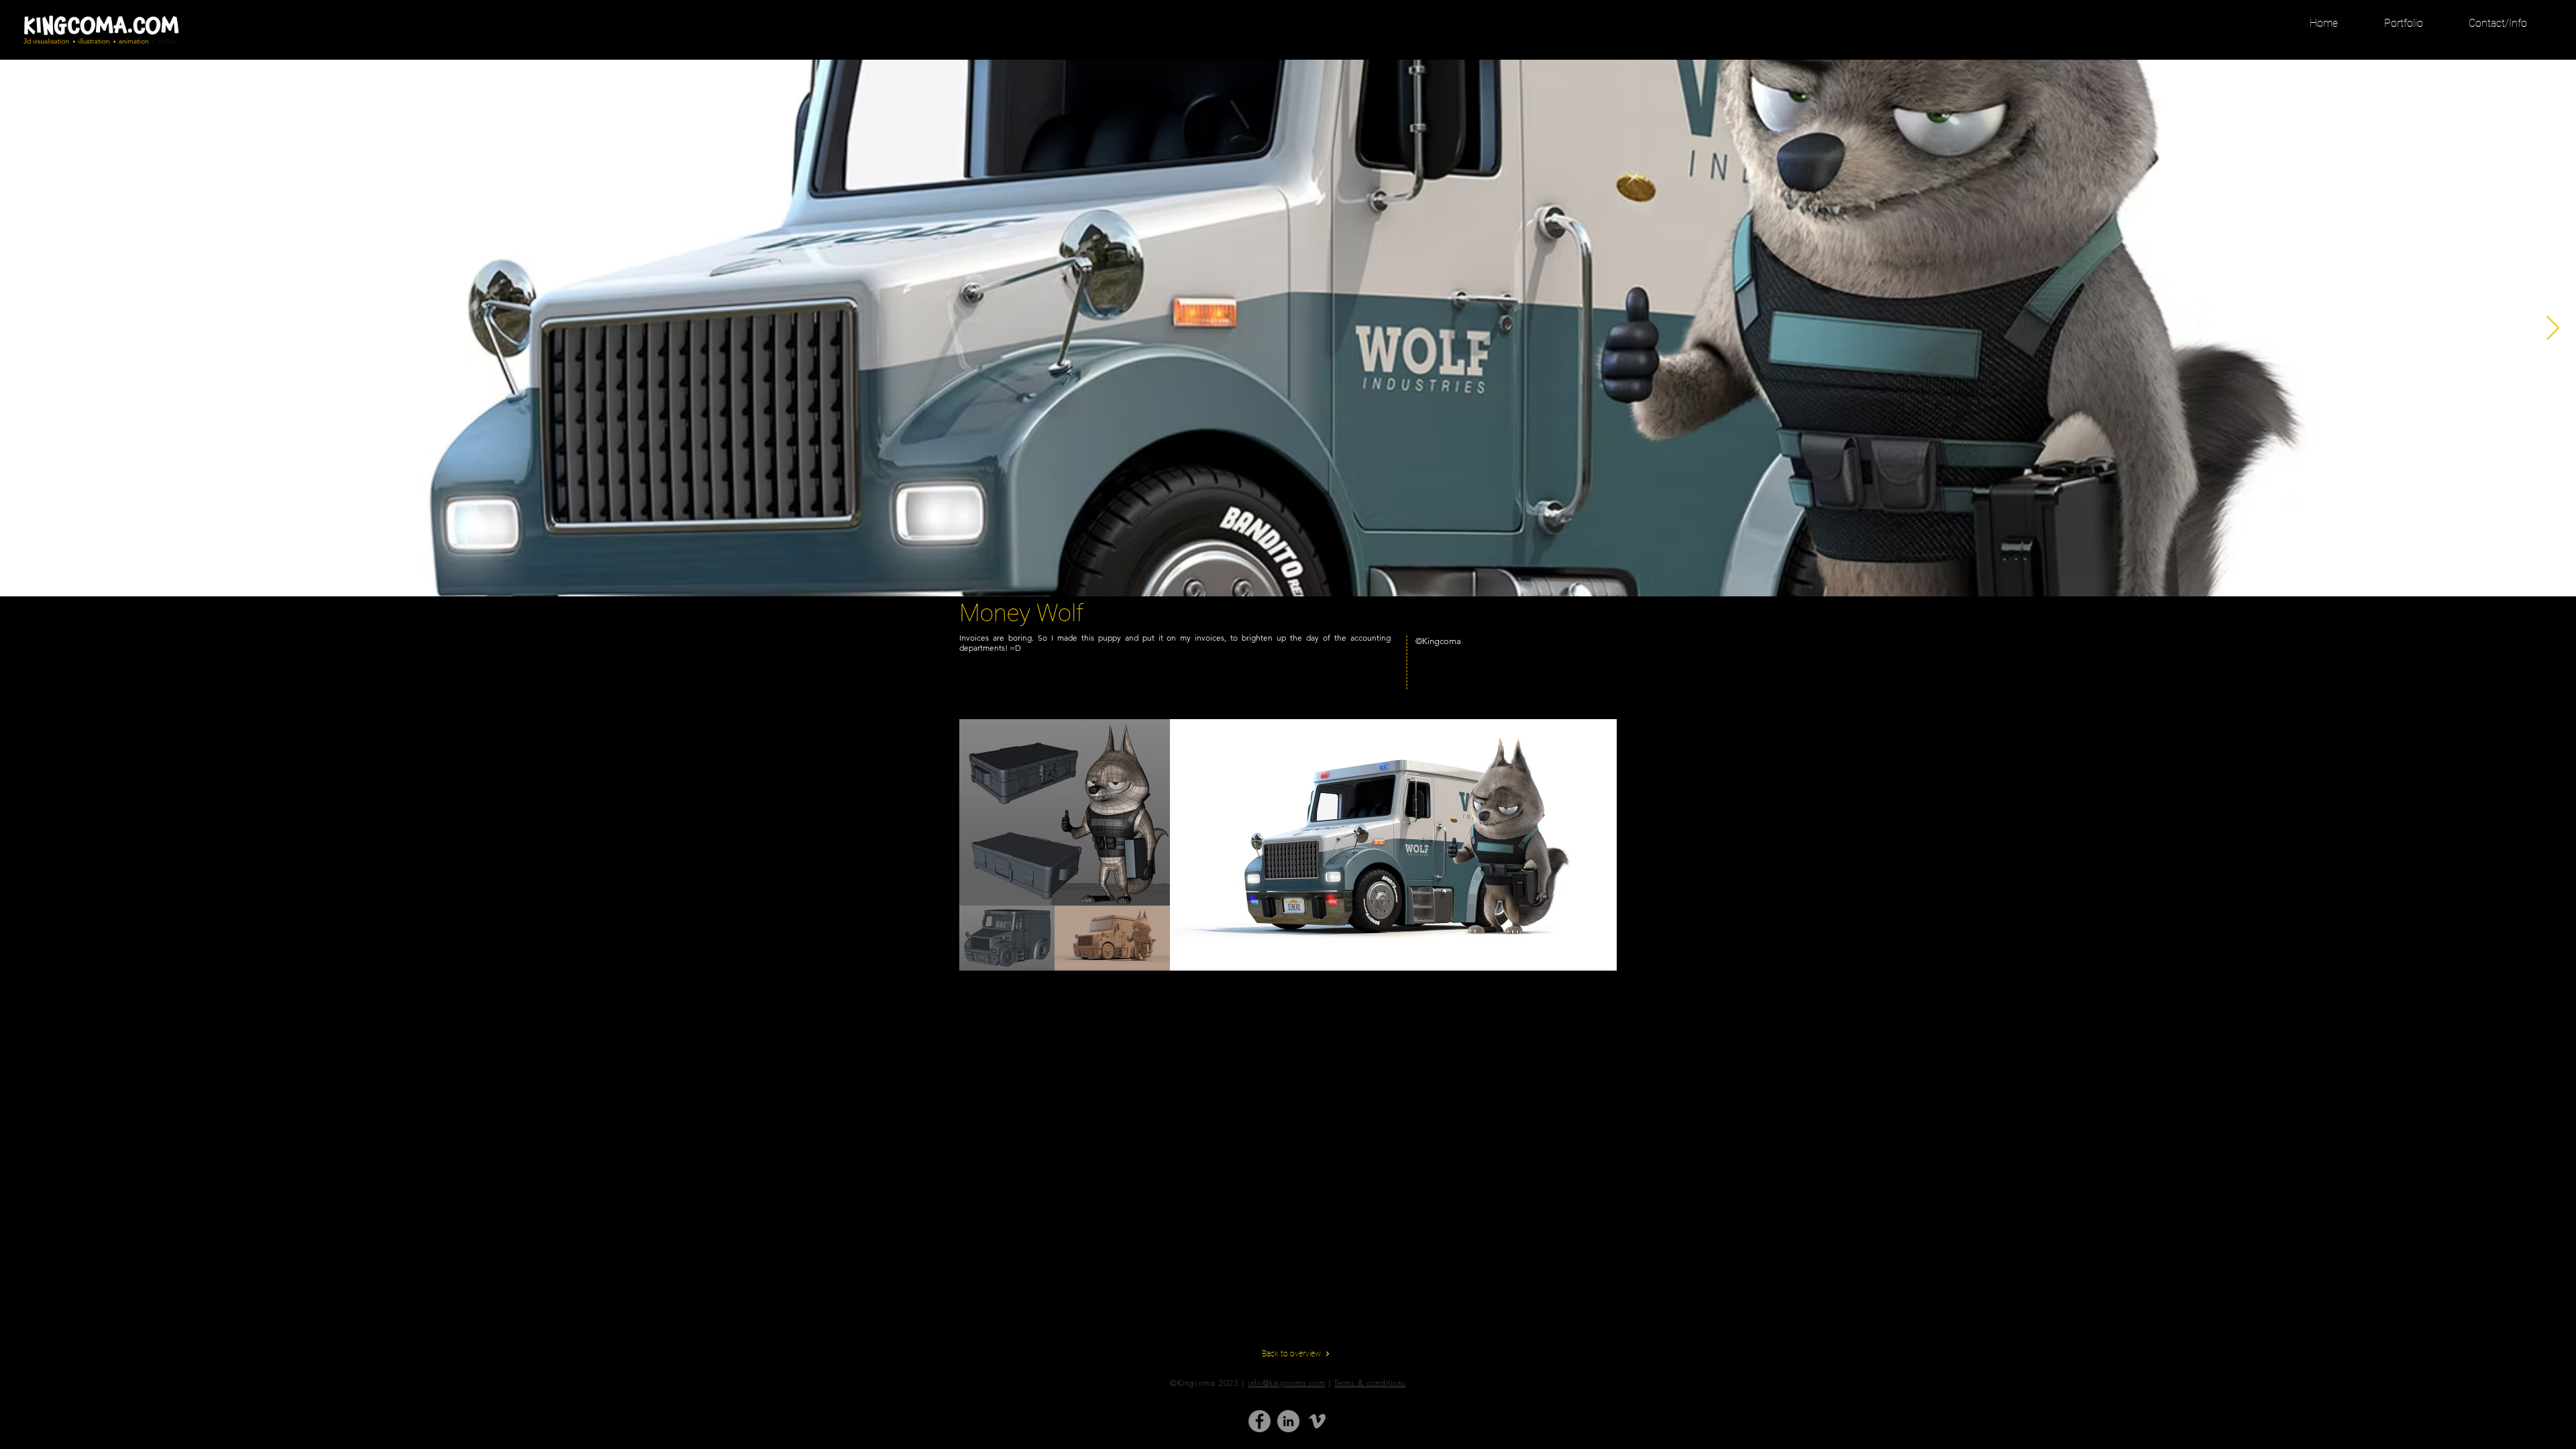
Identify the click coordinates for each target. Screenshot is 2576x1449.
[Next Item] (2553, 328)
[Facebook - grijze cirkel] (1259, 1421)
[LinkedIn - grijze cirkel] (1288, 1421)
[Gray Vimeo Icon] (1317, 1421)
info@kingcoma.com (1286, 1383)
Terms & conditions (1370, 1383)
